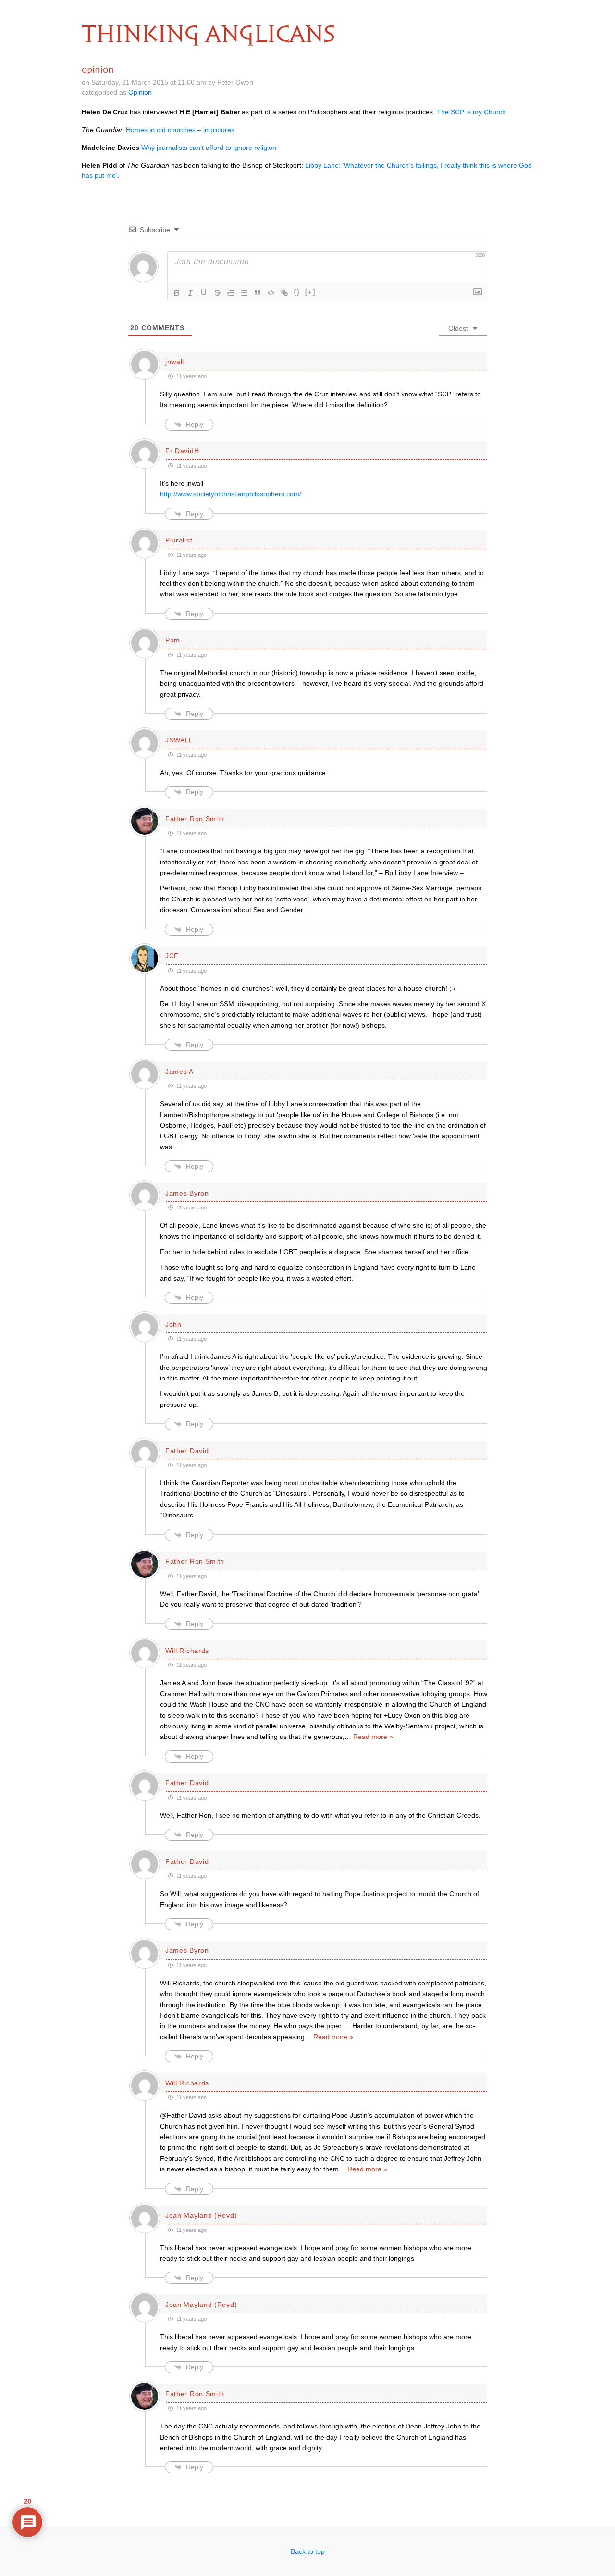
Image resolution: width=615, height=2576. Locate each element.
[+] (310, 292)
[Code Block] (271, 293)
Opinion (140, 92)
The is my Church (471, 112)
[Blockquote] (258, 293)
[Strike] (217, 293)
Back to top (308, 2551)
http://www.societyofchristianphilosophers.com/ (231, 494)
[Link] (284, 293)
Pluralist (179, 540)
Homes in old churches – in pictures (180, 130)
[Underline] (204, 293)
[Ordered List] (231, 293)
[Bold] (177, 293)
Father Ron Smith (195, 819)
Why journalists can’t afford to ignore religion (209, 148)
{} (297, 292)
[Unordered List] (244, 293)
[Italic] (190, 293)
